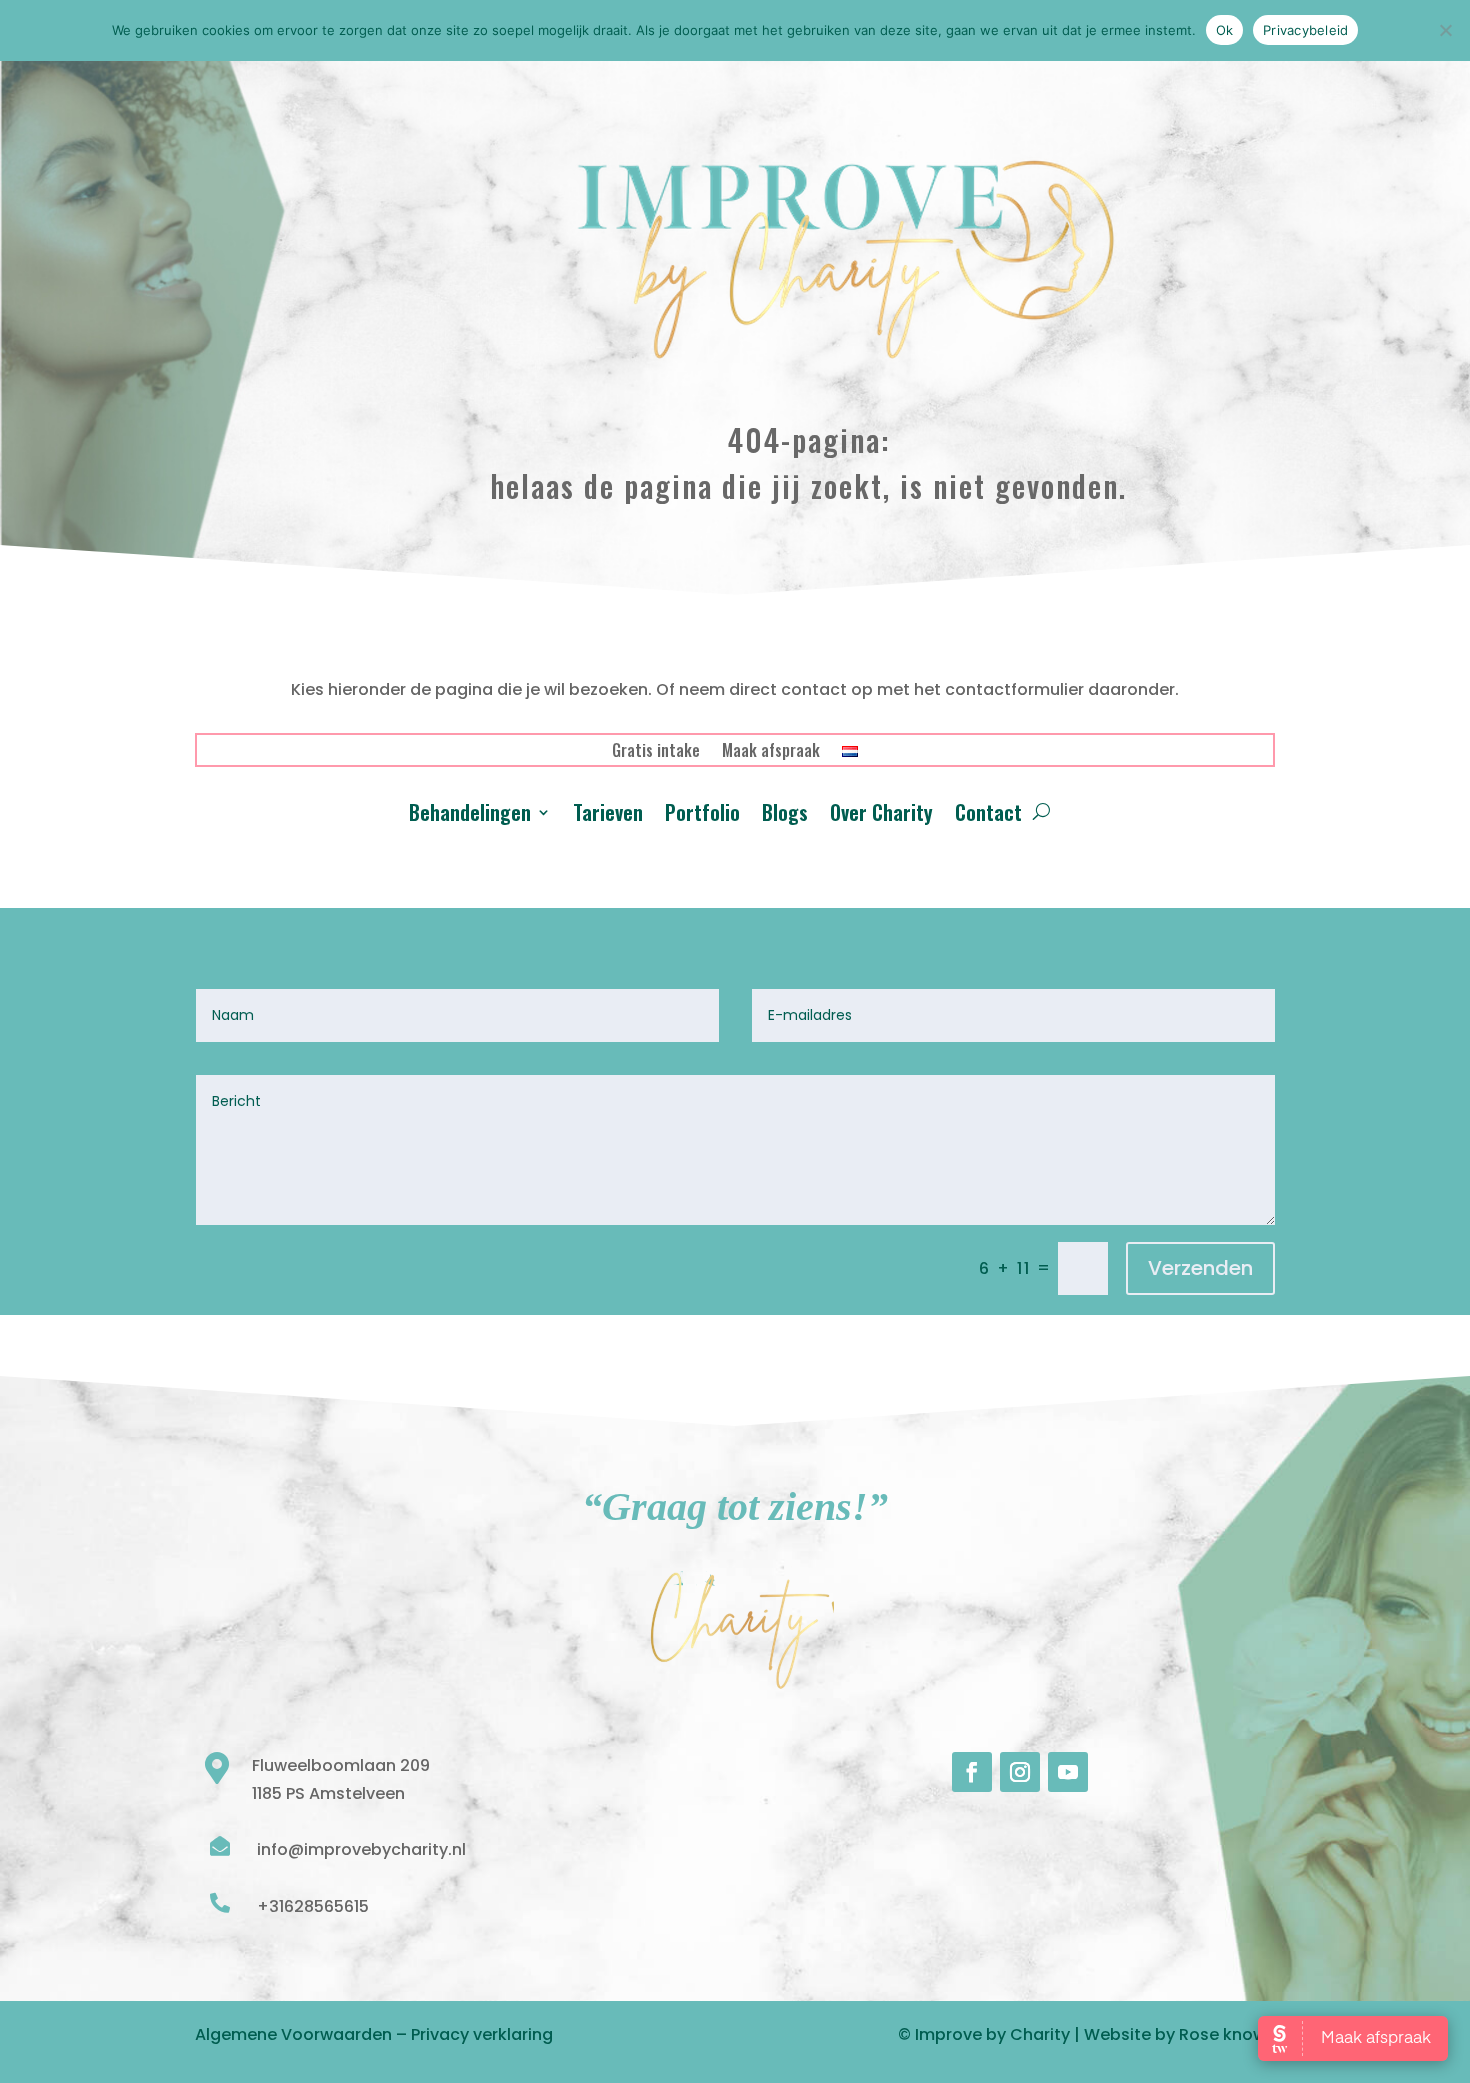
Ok (1225, 30)
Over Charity (881, 816)
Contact (988, 816)
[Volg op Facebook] (972, 1772)
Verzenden (1200, 1268)
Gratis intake (656, 752)
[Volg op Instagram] (1020, 1772)
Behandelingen (470, 816)
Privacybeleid (1305, 30)
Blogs (785, 816)
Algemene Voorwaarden (293, 2034)
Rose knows (1227, 2034)
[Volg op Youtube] (1068, 1772)
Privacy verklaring (482, 2034)
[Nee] (1445, 30)
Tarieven (608, 816)
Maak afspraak (771, 752)
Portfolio (702, 816)
